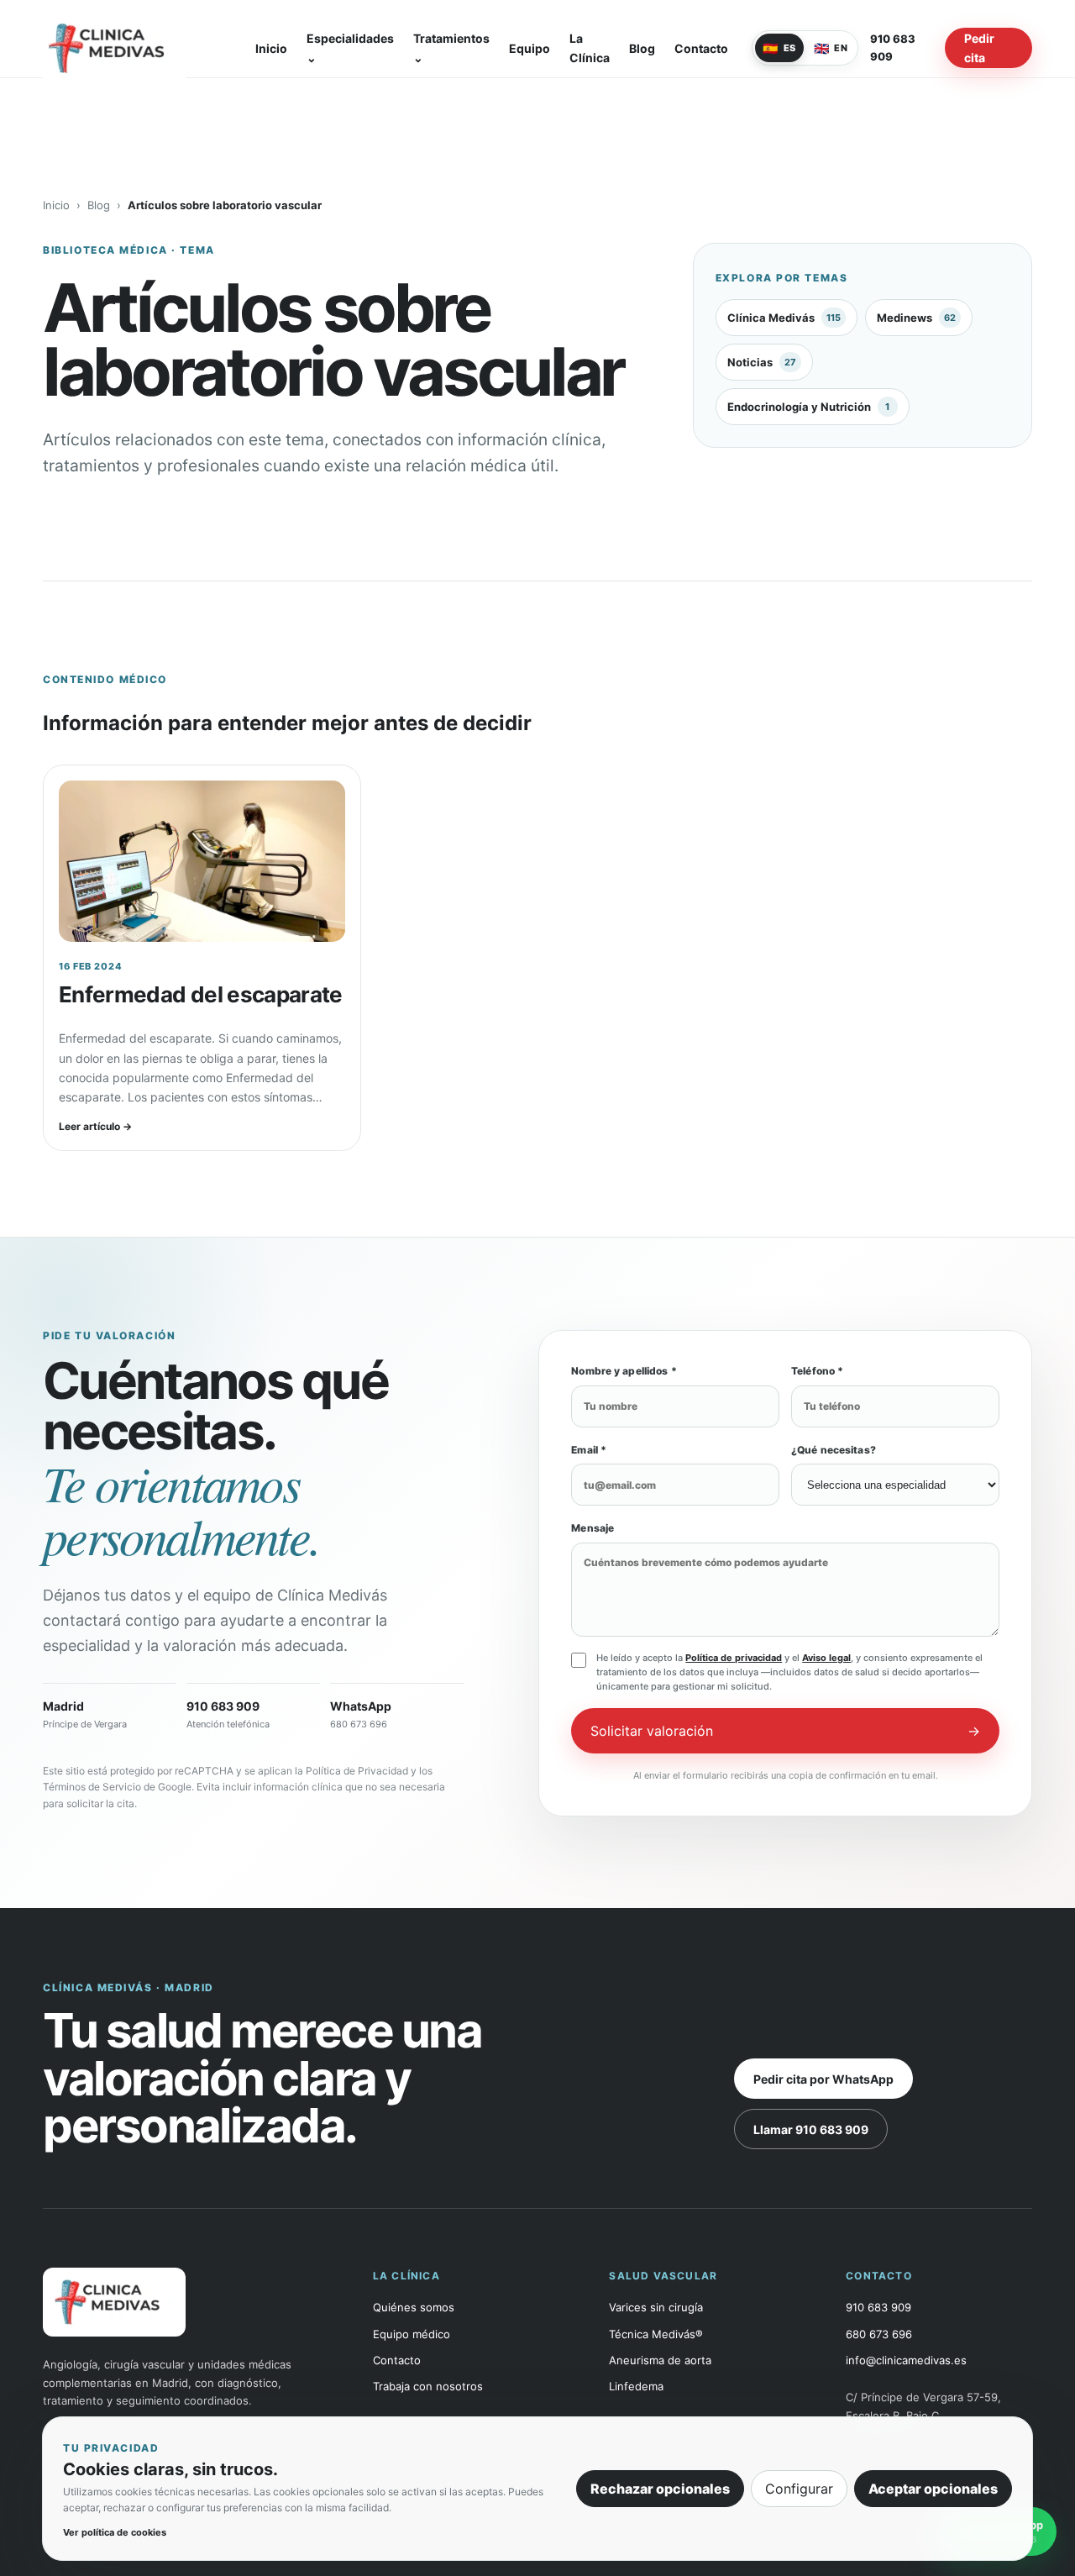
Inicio (271, 48)
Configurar (799, 2489)
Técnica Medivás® (656, 2334)
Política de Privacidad (357, 1771)
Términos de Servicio (92, 1787)
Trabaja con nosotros (428, 2387)
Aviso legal (826, 1658)
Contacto (701, 48)
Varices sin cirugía (656, 2308)
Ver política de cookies (115, 2532)
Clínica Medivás (784, 318)
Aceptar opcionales (933, 2489)
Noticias (762, 362)
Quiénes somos (414, 2308)
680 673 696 (879, 2334)
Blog (642, 48)
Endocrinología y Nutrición (809, 407)
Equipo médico (412, 2334)
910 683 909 (893, 47)
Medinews (916, 318)
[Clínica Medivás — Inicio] (137, 48)
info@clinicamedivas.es (906, 2360)
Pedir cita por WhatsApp (823, 2079)
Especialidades (350, 48)
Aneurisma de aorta (660, 2360)
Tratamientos (451, 48)
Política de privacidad (734, 1658)
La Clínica (590, 48)
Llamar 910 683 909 (811, 2129)
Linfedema (636, 2387)
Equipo (530, 48)
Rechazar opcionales (660, 2489)
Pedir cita (979, 48)
